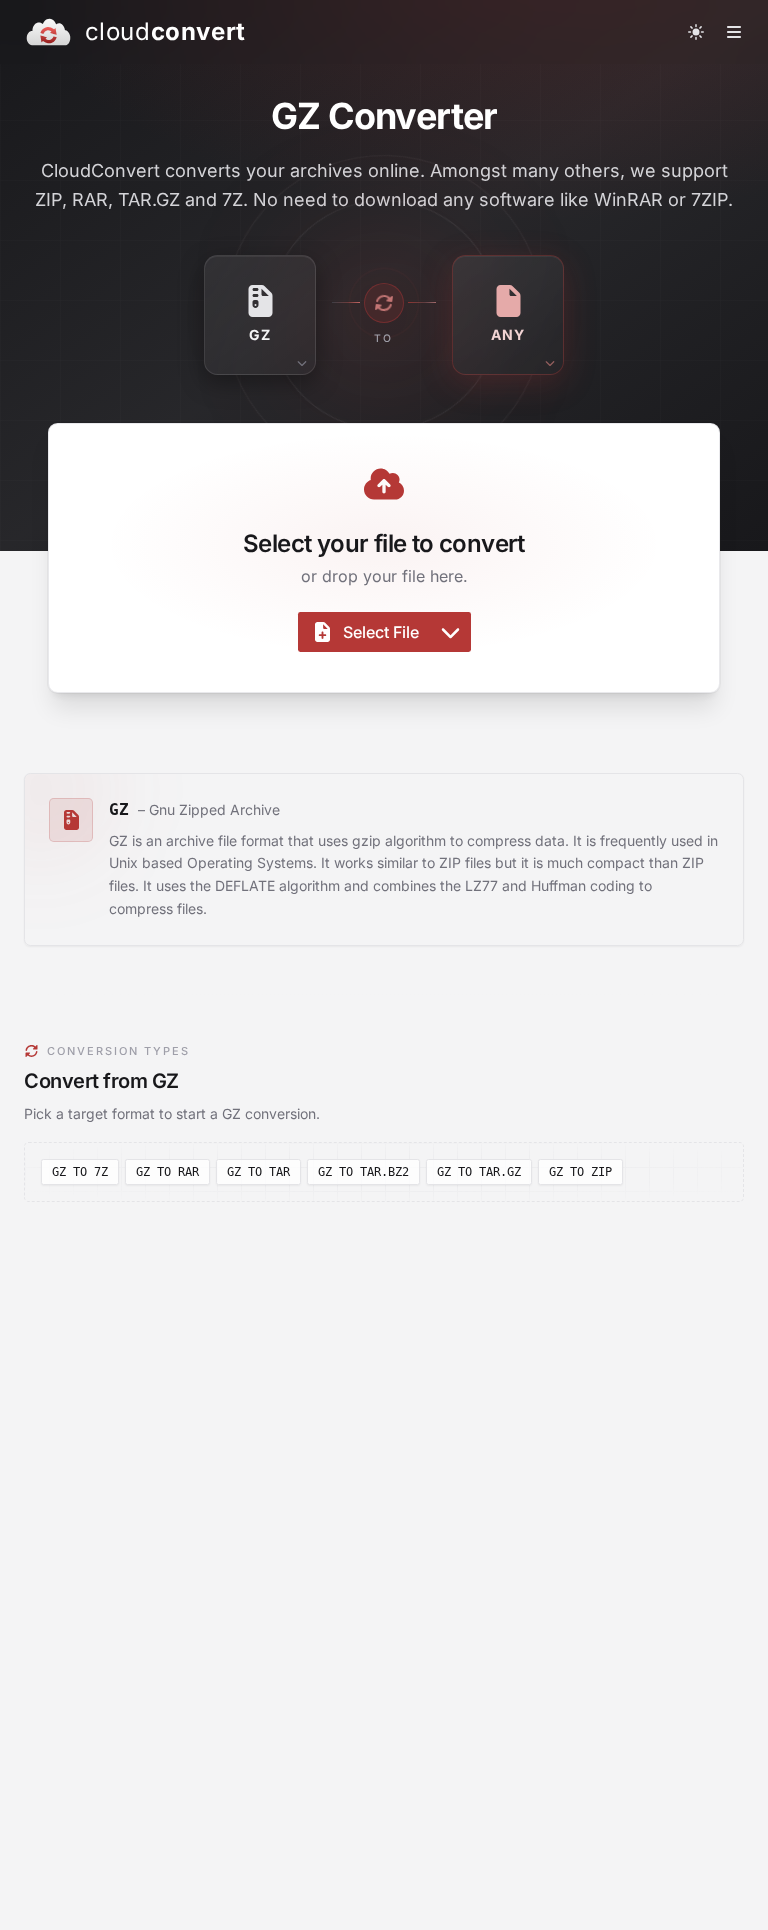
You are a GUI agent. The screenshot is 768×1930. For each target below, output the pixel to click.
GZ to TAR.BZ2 (363, 1172)
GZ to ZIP (580, 1172)
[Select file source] (450, 632)
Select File (381, 632)
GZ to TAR (258, 1172)
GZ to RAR (167, 1172)
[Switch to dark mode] (696, 32)
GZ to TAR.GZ (479, 1172)
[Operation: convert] (384, 303)
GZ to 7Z (80, 1172)
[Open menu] (734, 32)
